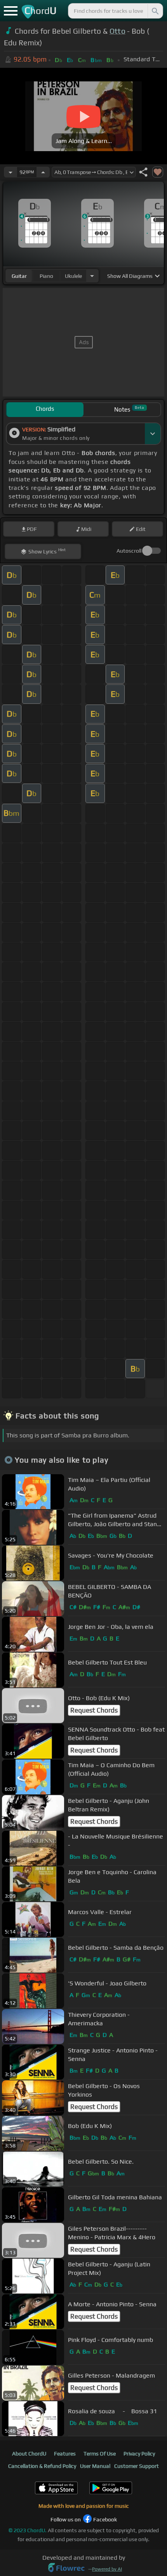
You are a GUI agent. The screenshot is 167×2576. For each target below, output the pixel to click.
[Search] (155, 11)
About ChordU (29, 2454)
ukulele (73, 276)
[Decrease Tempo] (10, 172)
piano (46, 276)
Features (65, 2454)
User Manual (95, 2466)
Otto (117, 31)
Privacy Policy (139, 2454)
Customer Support (137, 2466)
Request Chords (94, 1710)
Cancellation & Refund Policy (42, 2466)
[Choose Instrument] (92, 276)
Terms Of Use (100, 2454)
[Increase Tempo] (43, 172)
